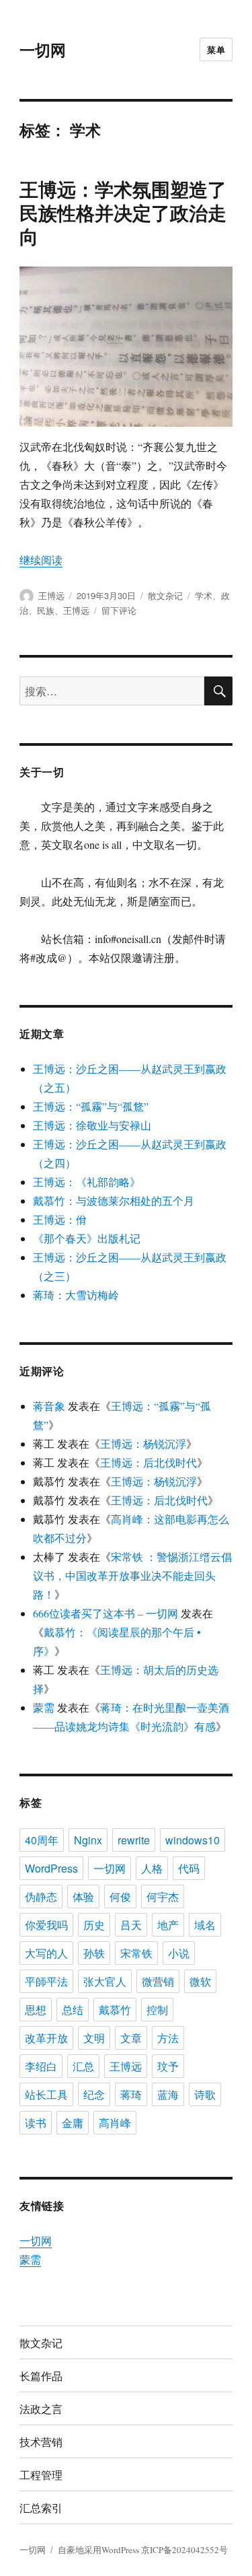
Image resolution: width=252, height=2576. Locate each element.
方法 (168, 2038)
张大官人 (105, 1981)
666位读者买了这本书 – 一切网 (106, 1613)
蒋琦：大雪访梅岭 (76, 1295)
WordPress (51, 1868)
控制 (157, 2010)
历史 (94, 1925)
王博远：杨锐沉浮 (143, 1443)
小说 (179, 1953)
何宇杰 (163, 1896)
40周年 (42, 1840)
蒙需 (44, 1707)
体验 (83, 1896)
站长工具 (46, 2094)
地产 (168, 1925)
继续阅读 (41, 560)
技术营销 (41, 2442)
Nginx (88, 1840)
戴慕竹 (115, 2010)
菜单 (216, 49)
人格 (152, 1868)
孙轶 (94, 1953)
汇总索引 (41, 2508)
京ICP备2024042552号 (184, 2550)
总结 (73, 2010)
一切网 (43, 49)
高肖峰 (115, 2123)
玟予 (168, 2066)
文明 (94, 2038)
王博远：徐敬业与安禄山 (92, 1125)
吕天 (131, 1925)
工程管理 (41, 2475)
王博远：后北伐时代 (149, 1462)
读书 (36, 2123)
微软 (200, 1981)
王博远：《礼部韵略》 (87, 1182)
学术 (204, 595)
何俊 (120, 1896)
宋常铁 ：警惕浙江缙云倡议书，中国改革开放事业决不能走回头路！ (132, 1575)
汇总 (83, 2066)
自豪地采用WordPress (99, 2550)
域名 (205, 1925)
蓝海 (168, 2094)
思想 (36, 2010)
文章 (131, 2038)
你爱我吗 (46, 1925)
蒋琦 (131, 2094)
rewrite (134, 1840)
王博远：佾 (60, 1219)
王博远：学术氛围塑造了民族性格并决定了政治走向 (123, 212)
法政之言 (41, 2409)
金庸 (73, 2123)
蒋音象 (49, 1406)
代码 (189, 1868)
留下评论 (119, 610)
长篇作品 (41, 2376)
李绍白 (41, 2066)
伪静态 (41, 1896)
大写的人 (46, 1953)
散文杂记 (165, 595)
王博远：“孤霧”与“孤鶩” (91, 1106)
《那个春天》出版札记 (87, 1238)
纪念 (94, 2094)
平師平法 (46, 1981)
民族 (46, 610)
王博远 (51, 595)
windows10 (193, 1840)
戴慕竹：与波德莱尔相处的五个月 (114, 1200)
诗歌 (205, 2094)
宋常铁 (136, 1953)
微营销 (158, 1981)
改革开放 (46, 2038)
